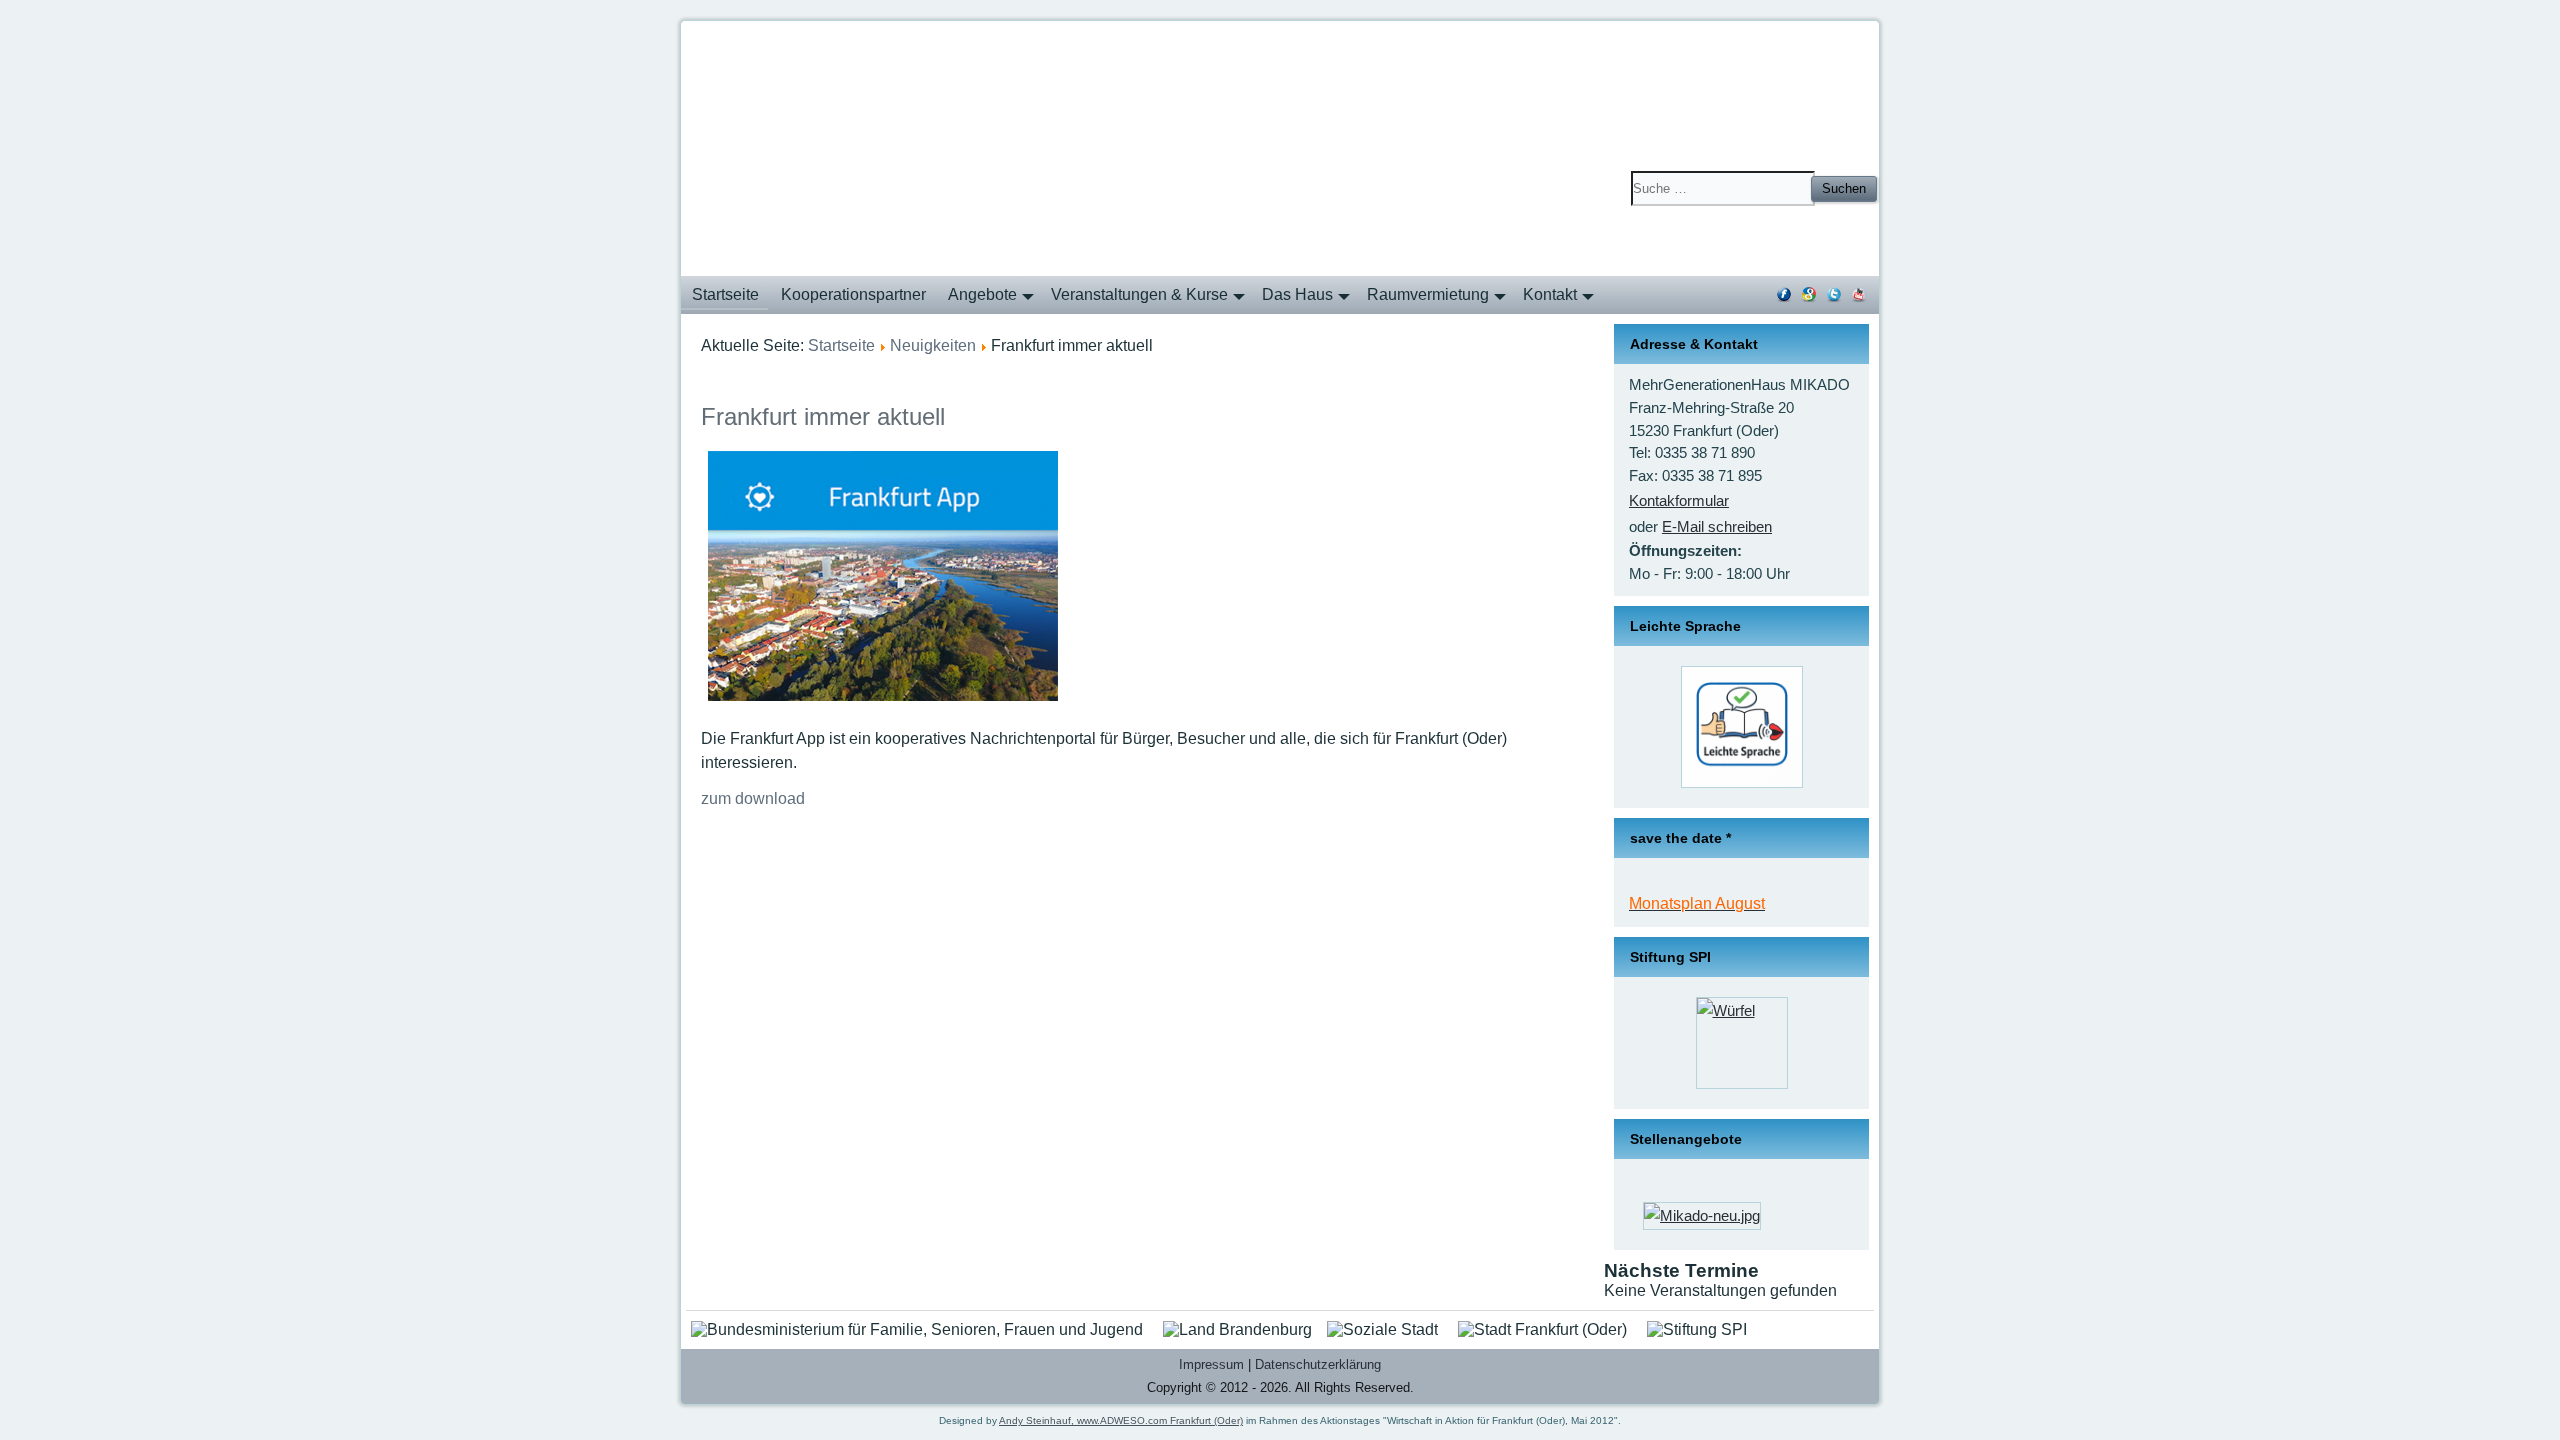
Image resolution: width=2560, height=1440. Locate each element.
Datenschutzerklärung (1318, 1364)
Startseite (725, 294)
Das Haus (1297, 294)
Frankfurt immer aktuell (823, 416)
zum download (753, 798)
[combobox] (1723, 188)
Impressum (1211, 1364)
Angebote (982, 294)
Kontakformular (1679, 500)
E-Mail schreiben (1717, 526)
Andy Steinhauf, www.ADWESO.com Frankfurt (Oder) (1121, 1420)
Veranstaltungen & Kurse (1139, 294)
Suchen (1844, 188)
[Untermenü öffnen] (1024, 304)
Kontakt (1550, 294)
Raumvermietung (1428, 294)
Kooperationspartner (853, 294)
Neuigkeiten (933, 345)
